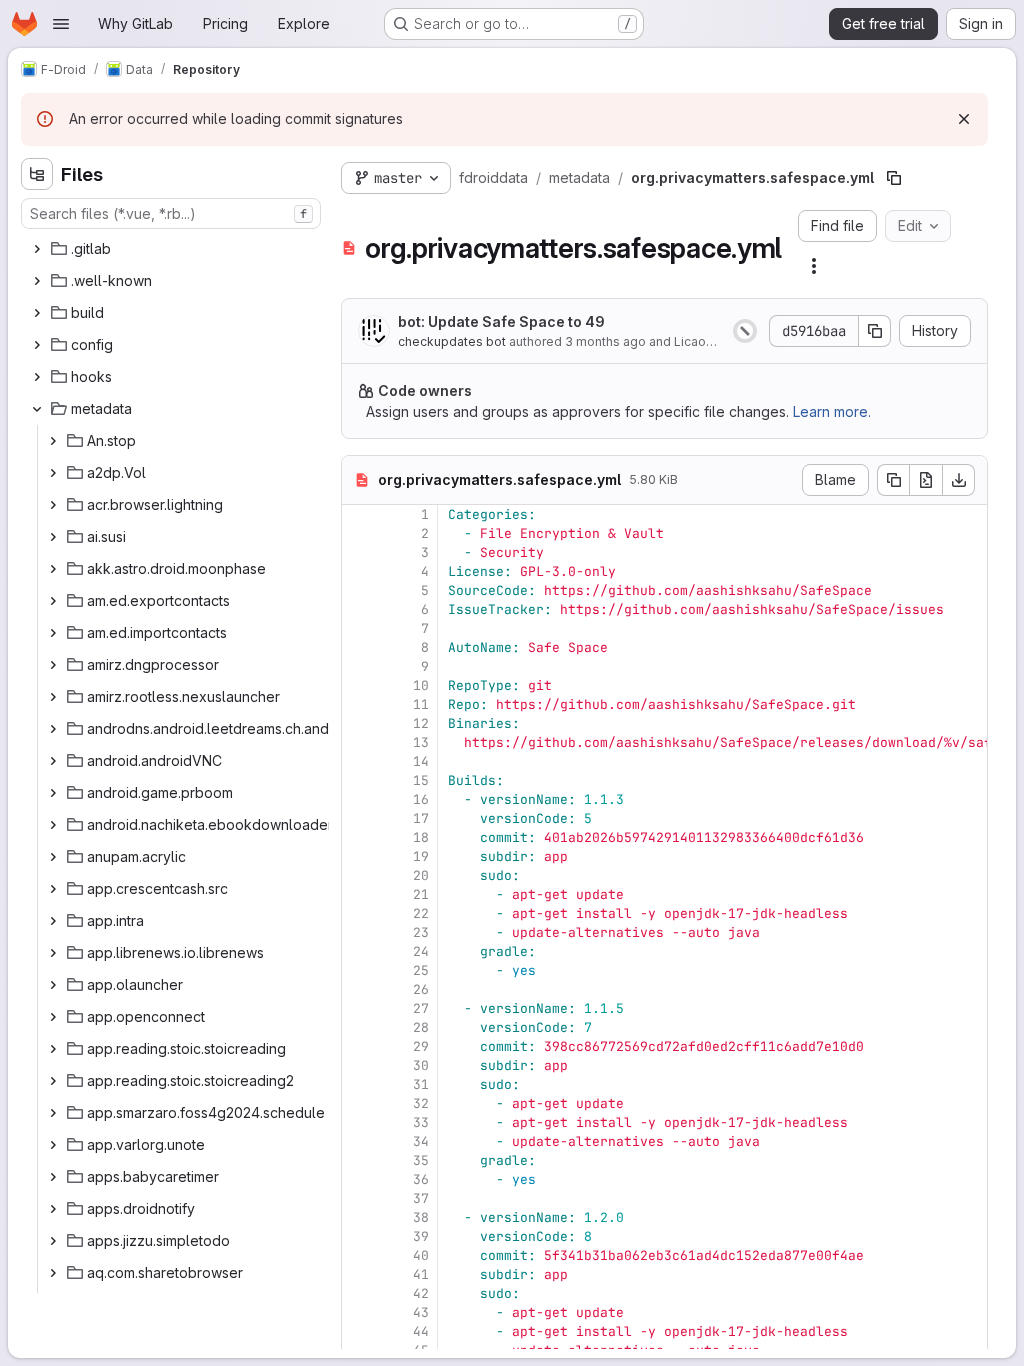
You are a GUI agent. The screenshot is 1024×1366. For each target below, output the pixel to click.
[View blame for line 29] (359, 1046)
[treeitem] (173, 249)
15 (421, 780)
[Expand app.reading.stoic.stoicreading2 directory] (53, 1081)
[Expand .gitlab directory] (37, 249)
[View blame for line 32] (359, 1103)
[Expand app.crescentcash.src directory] (53, 889)
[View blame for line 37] (359, 1198)
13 (421, 742)
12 (421, 723)
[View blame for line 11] (359, 704)
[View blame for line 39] (359, 1236)
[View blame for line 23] (359, 932)
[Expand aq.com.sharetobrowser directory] (53, 1273)
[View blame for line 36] (359, 1179)
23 (421, 932)
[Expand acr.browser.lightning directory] (53, 505)
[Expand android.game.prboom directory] (53, 793)
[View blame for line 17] (359, 818)
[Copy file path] (894, 178)
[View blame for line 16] (359, 799)
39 (421, 1236)
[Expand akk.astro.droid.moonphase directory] (53, 569)
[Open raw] (926, 480)
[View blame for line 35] (359, 1160)
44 (421, 1331)
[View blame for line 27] (359, 1008)
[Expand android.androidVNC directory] (53, 761)
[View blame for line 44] (359, 1331)
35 (421, 1160)
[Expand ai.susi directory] (53, 537)
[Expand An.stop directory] (53, 441)
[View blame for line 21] (359, 894)
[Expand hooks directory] (37, 377)
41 (421, 1274)
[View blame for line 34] (359, 1141)
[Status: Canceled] (745, 331)
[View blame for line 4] (359, 571)
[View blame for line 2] (359, 533)
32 (421, 1103)
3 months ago (605, 341)
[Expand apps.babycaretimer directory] (53, 1177)
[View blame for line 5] (359, 590)
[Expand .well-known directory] (37, 281)
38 (421, 1217)
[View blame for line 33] (359, 1122)
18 (421, 837)
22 (421, 913)
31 (421, 1084)
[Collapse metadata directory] (37, 409)
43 (421, 1312)
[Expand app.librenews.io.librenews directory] (53, 953)
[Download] (959, 480)
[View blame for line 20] (359, 875)
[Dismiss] (964, 119)
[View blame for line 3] (359, 552)
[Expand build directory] (37, 313)
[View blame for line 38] (359, 1217)
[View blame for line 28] (359, 1027)
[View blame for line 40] (359, 1255)
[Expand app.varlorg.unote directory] (53, 1145)
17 (421, 818)
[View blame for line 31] (359, 1084)
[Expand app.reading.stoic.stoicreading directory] (53, 1049)
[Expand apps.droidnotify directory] (53, 1209)
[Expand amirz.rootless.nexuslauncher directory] (53, 697)
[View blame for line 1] (359, 514)
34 (421, 1141)
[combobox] (171, 213)
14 (421, 761)
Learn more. (832, 411)
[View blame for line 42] (359, 1293)
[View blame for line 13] (359, 742)
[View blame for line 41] (359, 1274)
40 (421, 1255)
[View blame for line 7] (359, 628)
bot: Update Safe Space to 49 (501, 321)
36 (421, 1179)
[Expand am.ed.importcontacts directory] (53, 633)
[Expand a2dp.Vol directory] (53, 473)
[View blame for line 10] (359, 685)
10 (421, 685)
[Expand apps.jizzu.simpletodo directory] (53, 1241)
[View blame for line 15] (359, 780)
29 (421, 1046)
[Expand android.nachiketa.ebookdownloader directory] (53, 825)
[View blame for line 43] (359, 1312)
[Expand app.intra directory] (53, 921)
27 (421, 1008)
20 (421, 875)
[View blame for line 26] (359, 989)
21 (421, 894)
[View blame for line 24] (359, 951)
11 (421, 704)
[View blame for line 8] (359, 647)
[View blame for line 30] (359, 1065)
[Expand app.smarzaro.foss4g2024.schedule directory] (53, 1113)
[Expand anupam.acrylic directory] (53, 857)
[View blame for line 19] (359, 856)
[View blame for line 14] (359, 761)
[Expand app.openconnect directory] (53, 1017)
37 (421, 1198)
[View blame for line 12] (359, 723)
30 (421, 1065)
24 (421, 951)
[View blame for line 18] (359, 837)
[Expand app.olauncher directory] (53, 985)
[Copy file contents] (893, 480)
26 (421, 989)
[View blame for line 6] (359, 609)
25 (421, 970)
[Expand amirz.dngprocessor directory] (53, 665)
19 (421, 856)
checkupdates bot (452, 341)
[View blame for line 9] (359, 666)
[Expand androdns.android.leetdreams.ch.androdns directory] (53, 729)
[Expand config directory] (37, 345)
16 (421, 799)
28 (421, 1027)
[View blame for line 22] (359, 913)
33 (421, 1122)
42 (421, 1293)
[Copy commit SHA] (875, 331)
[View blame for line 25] (359, 970)
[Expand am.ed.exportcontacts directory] (53, 601)
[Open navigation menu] (61, 24)
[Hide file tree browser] (37, 174)
